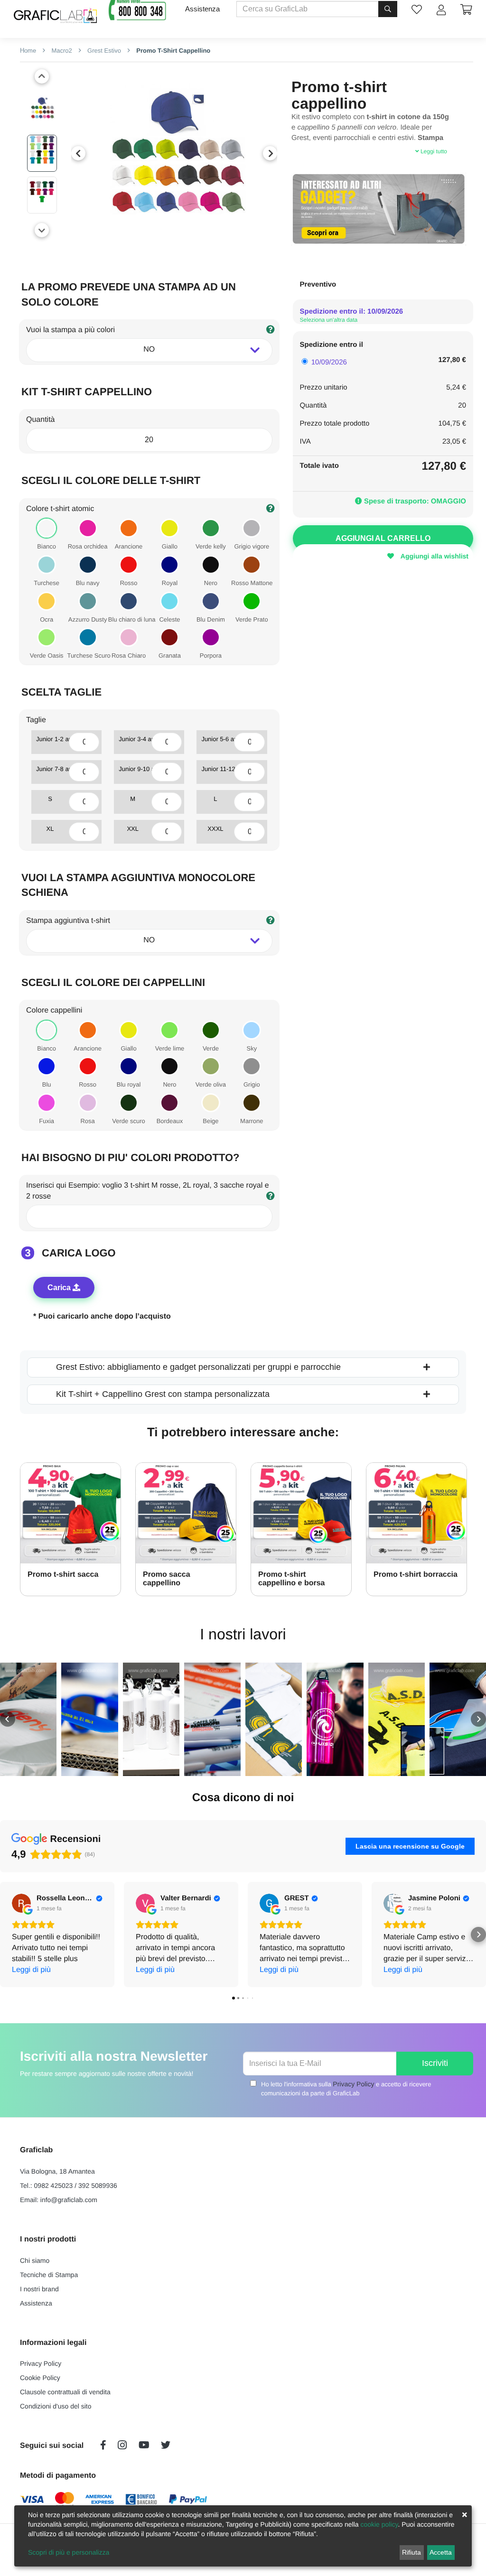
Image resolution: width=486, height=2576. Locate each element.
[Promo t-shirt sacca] (70, 1513)
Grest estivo (103, 51)
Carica (60, 1288)
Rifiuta (411, 2552)
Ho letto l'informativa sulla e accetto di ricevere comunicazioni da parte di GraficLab (346, 2088)
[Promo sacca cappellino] (186, 1513)
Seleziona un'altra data (329, 320)
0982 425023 (54, 2185)
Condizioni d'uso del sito (56, 2406)
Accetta (441, 2552)
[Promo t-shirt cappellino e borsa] (301, 1513)
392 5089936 (98, 2185)
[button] (8, 1719)
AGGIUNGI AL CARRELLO (383, 538)
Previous (78, 153)
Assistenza (202, 9)
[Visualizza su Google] (21, 1903)
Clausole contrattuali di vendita (65, 2392)
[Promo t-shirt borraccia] (416, 1513)
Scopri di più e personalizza (69, 2552)
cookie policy (379, 2524)
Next (270, 153)
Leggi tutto (433, 151)
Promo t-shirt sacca (63, 1575)
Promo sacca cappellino (167, 1579)
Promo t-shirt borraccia (416, 1575)
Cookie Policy (40, 2378)
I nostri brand (39, 2289)
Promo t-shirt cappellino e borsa (291, 1579)
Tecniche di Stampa (49, 2275)
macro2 (61, 51)
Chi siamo (35, 2260)
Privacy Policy (353, 2084)
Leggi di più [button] (31, 1970)
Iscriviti (435, 2063)
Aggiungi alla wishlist (434, 556)
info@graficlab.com (69, 2200)
